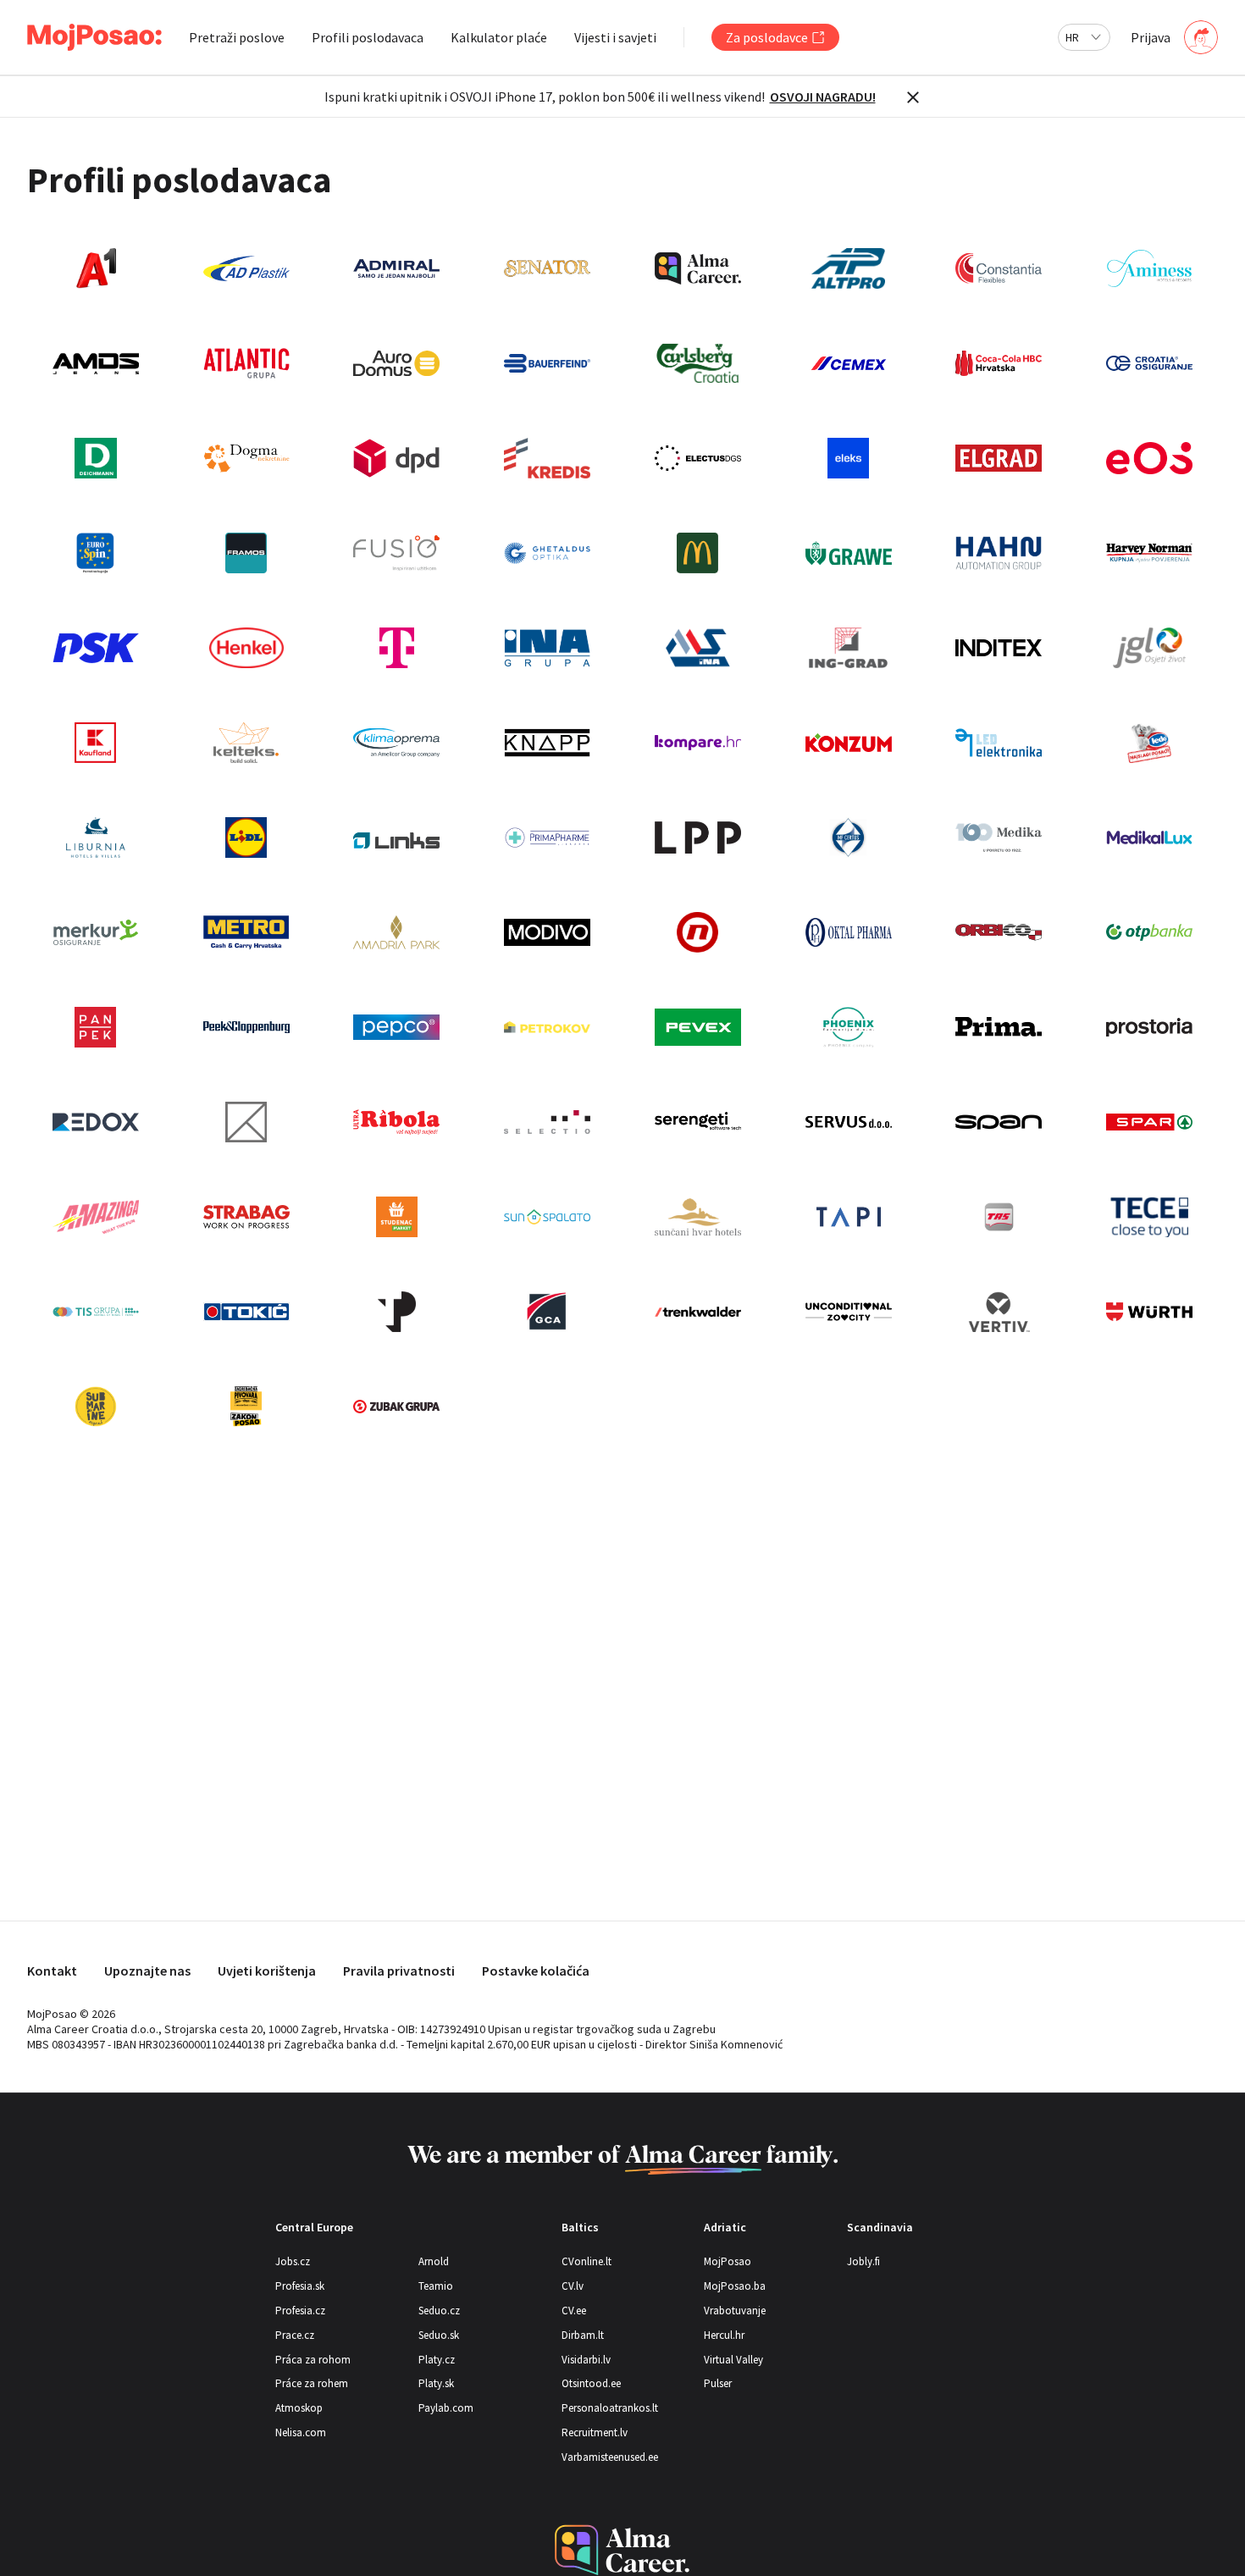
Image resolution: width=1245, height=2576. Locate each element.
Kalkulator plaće (499, 37)
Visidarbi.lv (586, 2360)
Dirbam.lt (583, 2335)
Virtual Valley (733, 2360)
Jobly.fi (863, 2261)
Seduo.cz (439, 2311)
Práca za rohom (313, 2360)
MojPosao (728, 2261)
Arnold (434, 2261)
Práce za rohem (312, 2383)
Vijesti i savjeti (615, 37)
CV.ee (574, 2311)
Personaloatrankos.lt (610, 2408)
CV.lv (573, 2286)
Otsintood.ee (591, 2383)
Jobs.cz (293, 2261)
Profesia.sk (300, 2286)
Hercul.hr (724, 2335)
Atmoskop (299, 2408)
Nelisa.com (301, 2432)
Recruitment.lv (595, 2432)
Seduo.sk (439, 2335)
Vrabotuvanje (735, 2311)
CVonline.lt (587, 2261)
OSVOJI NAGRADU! (823, 97)
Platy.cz (437, 2360)
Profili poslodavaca (368, 37)
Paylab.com (446, 2408)
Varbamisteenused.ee (610, 2457)
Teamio (436, 2286)
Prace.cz (295, 2335)
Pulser (718, 2383)
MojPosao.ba (735, 2286)
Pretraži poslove (237, 37)
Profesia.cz (300, 2311)
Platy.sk (436, 2383)
